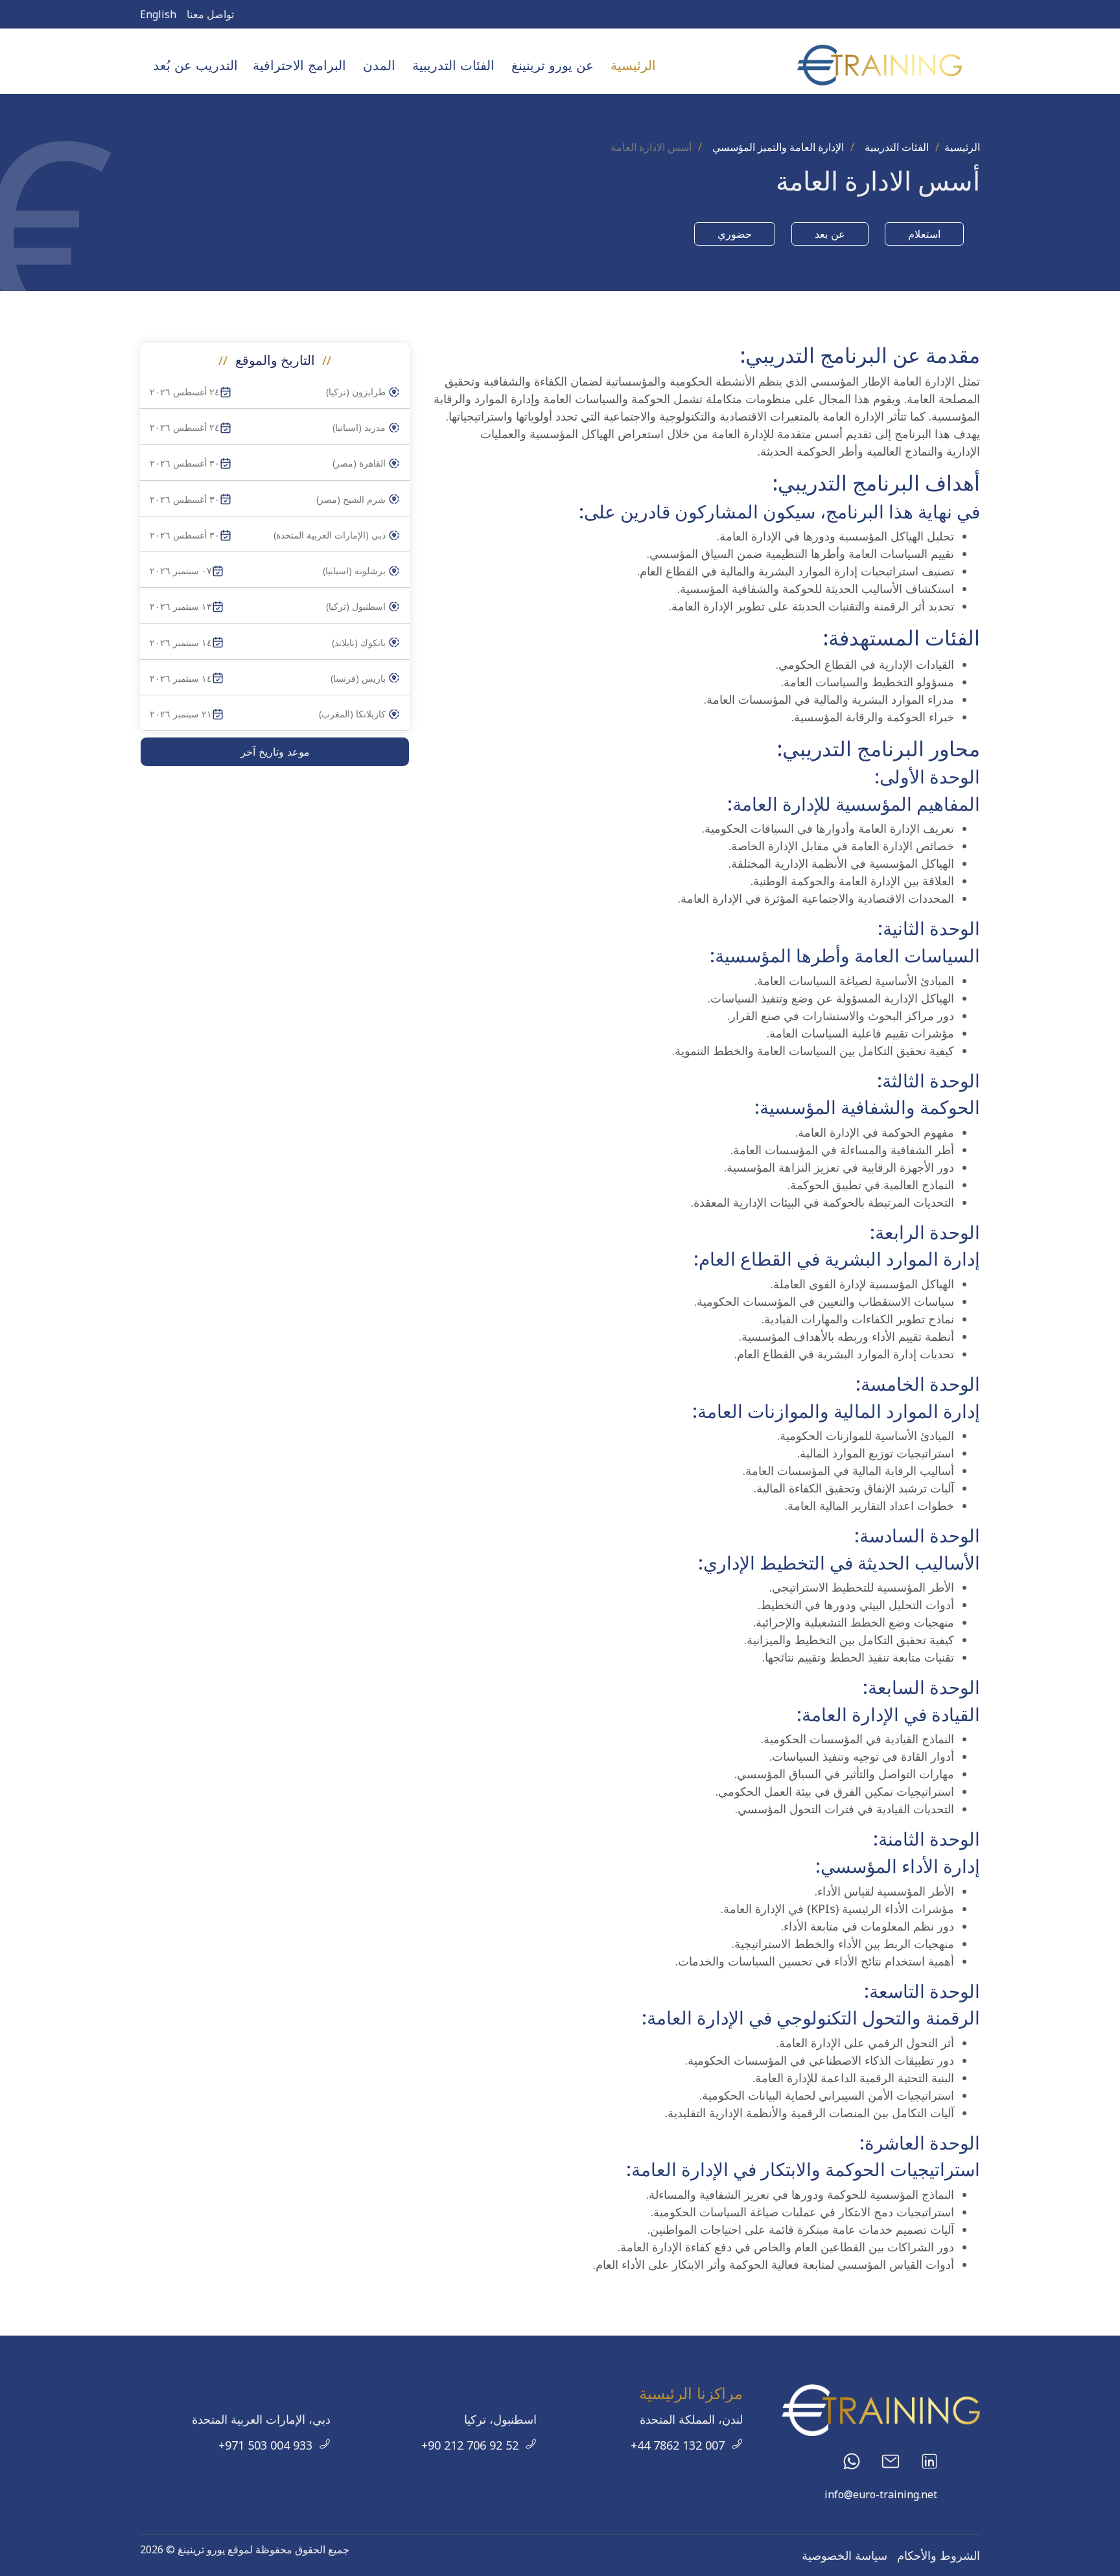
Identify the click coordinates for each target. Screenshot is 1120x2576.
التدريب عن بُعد (195, 65)
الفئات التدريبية (897, 147)
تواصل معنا (210, 14)
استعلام (924, 234)
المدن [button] (379, 65)
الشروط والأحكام (939, 2555)
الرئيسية (633, 65)
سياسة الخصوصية (845, 2555)
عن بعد (830, 234)
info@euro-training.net (881, 2494)
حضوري (735, 234)
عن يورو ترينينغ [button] (553, 65)
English (158, 14)
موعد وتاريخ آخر (275, 752)
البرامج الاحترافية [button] (299, 65)
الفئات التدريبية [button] (453, 65)
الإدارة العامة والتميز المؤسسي (778, 147)
